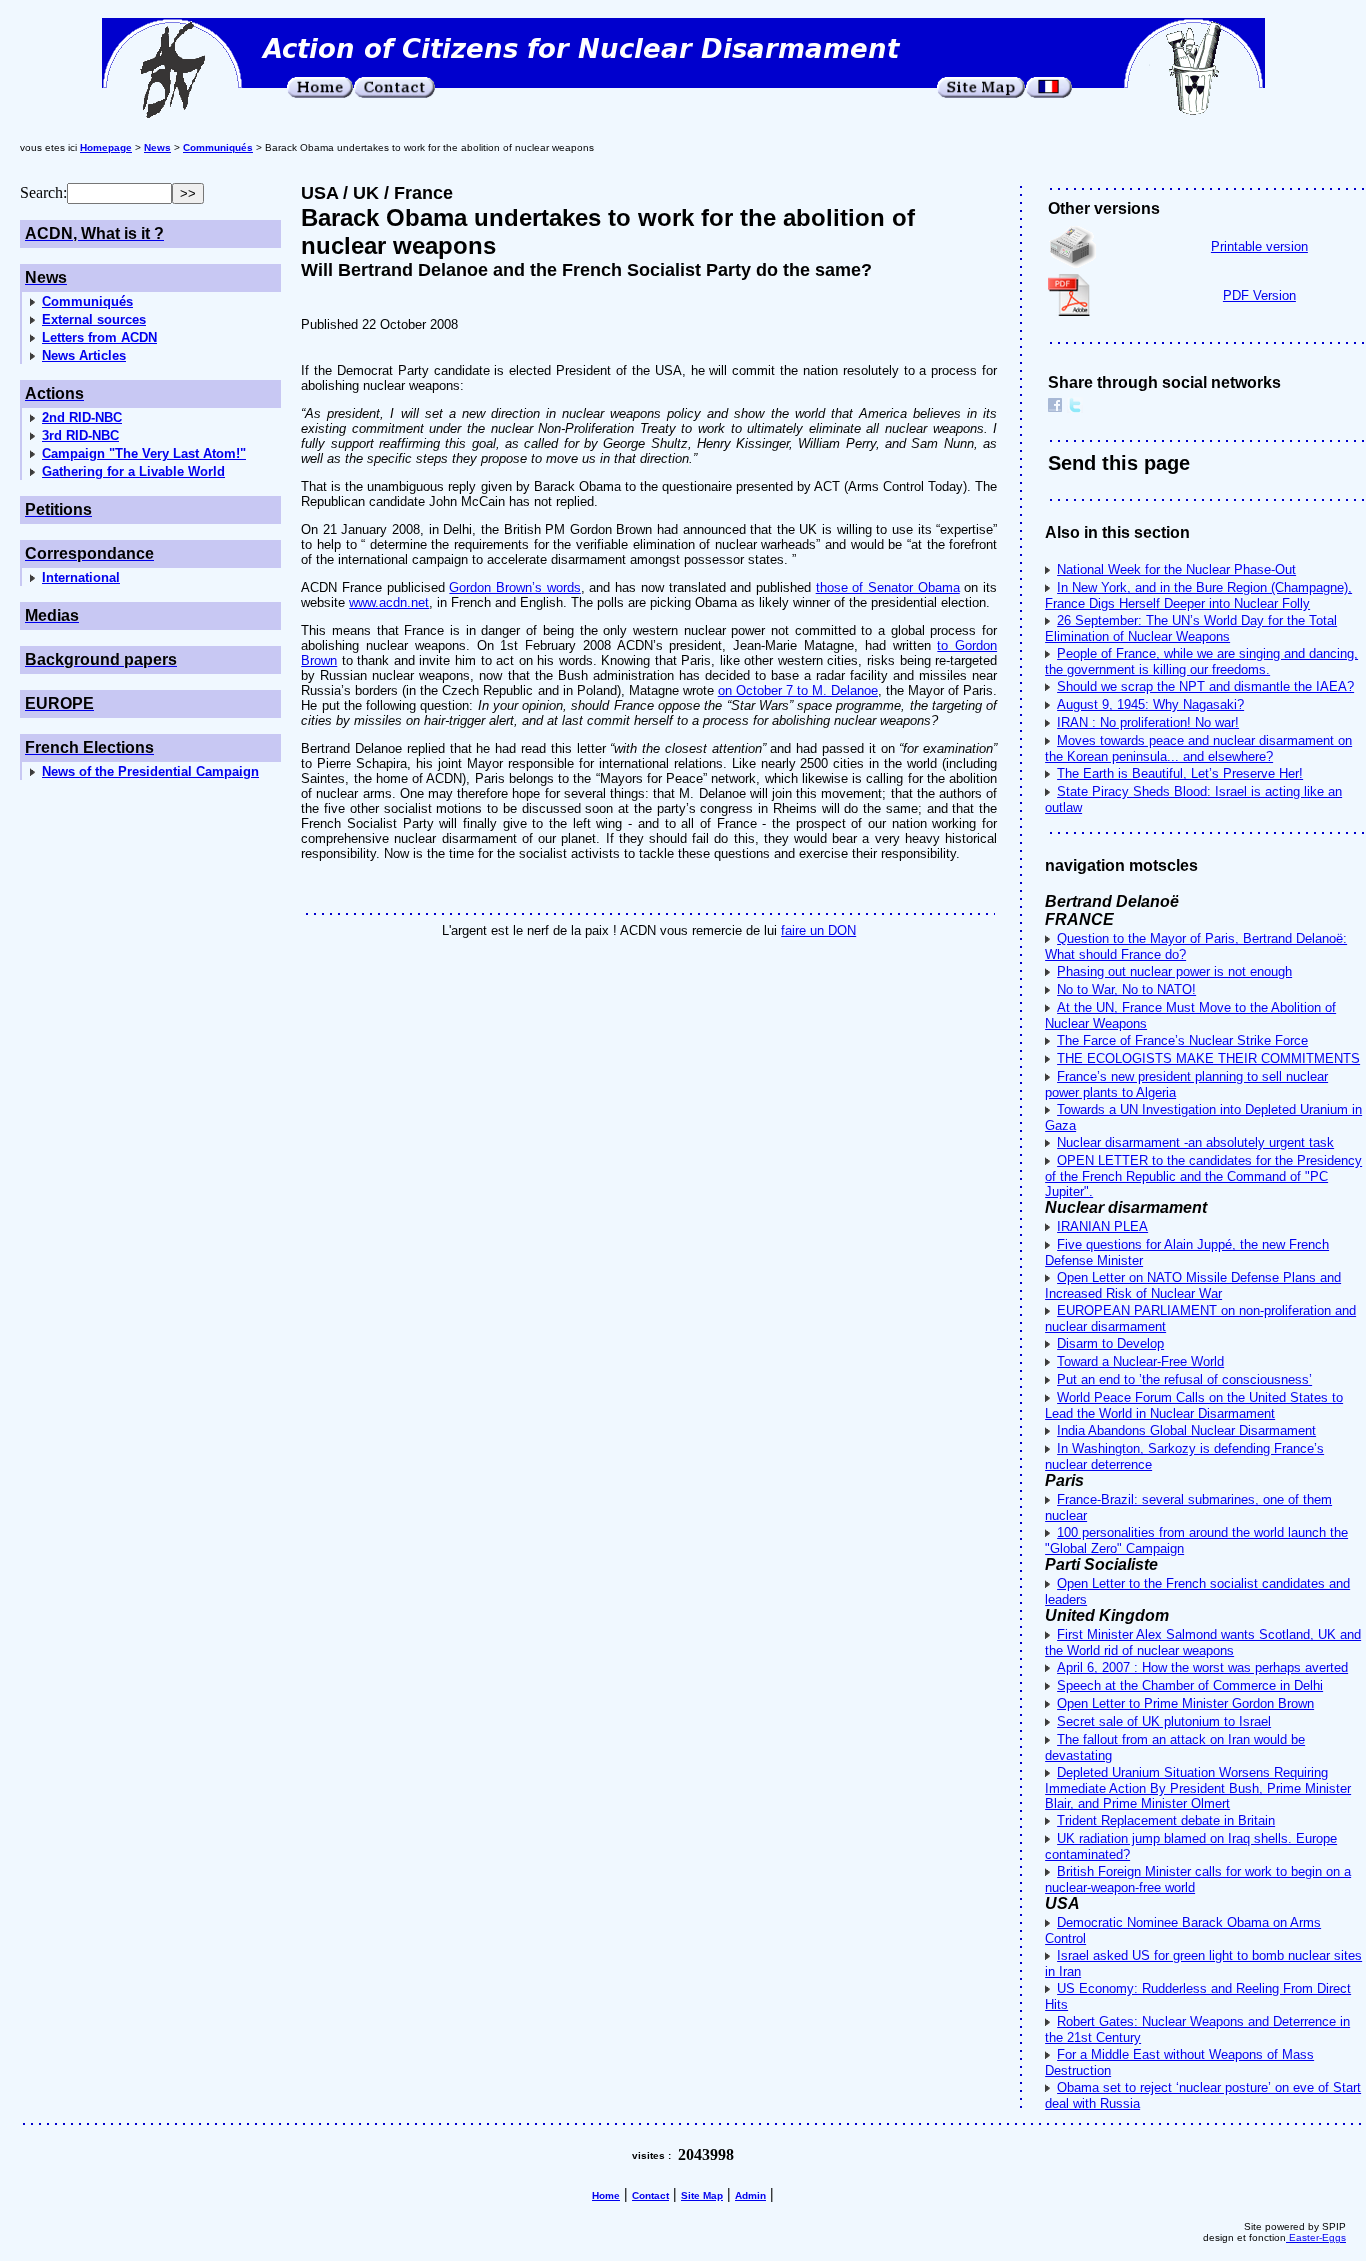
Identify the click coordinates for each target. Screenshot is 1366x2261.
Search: (43, 192)
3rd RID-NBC (80, 435)
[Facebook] (1055, 407)
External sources (94, 319)
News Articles (84, 355)
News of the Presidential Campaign (150, 771)
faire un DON (818, 930)
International (81, 577)
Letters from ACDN (99, 337)
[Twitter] (1075, 407)
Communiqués (87, 301)
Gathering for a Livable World (133, 471)
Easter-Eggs (1316, 2237)
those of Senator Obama (888, 587)
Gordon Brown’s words (514, 587)
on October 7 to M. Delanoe (798, 690)
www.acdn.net (389, 602)
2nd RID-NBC (82, 417)
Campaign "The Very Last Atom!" (144, 453)
